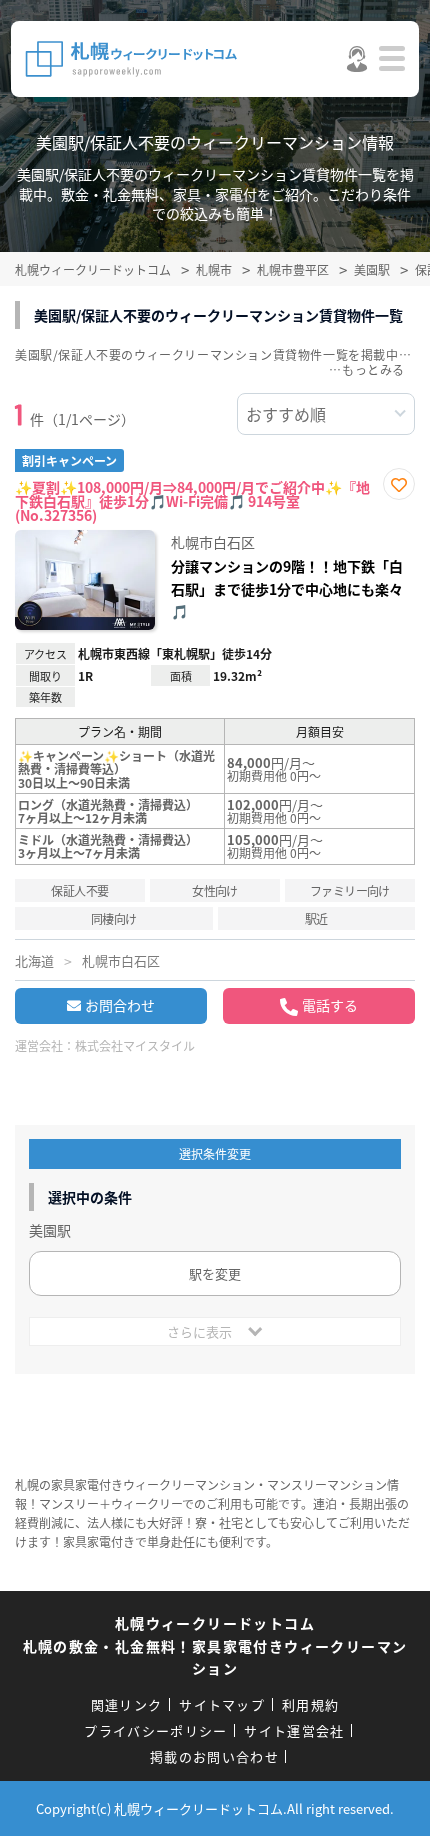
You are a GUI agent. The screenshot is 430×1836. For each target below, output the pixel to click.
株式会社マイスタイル (135, 1045)
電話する (330, 1005)
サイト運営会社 (294, 1730)
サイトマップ (222, 1704)
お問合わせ (120, 1005)
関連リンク (127, 1704)
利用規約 (310, 1704)
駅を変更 (215, 1273)
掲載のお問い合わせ (214, 1756)
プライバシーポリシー (155, 1730)
